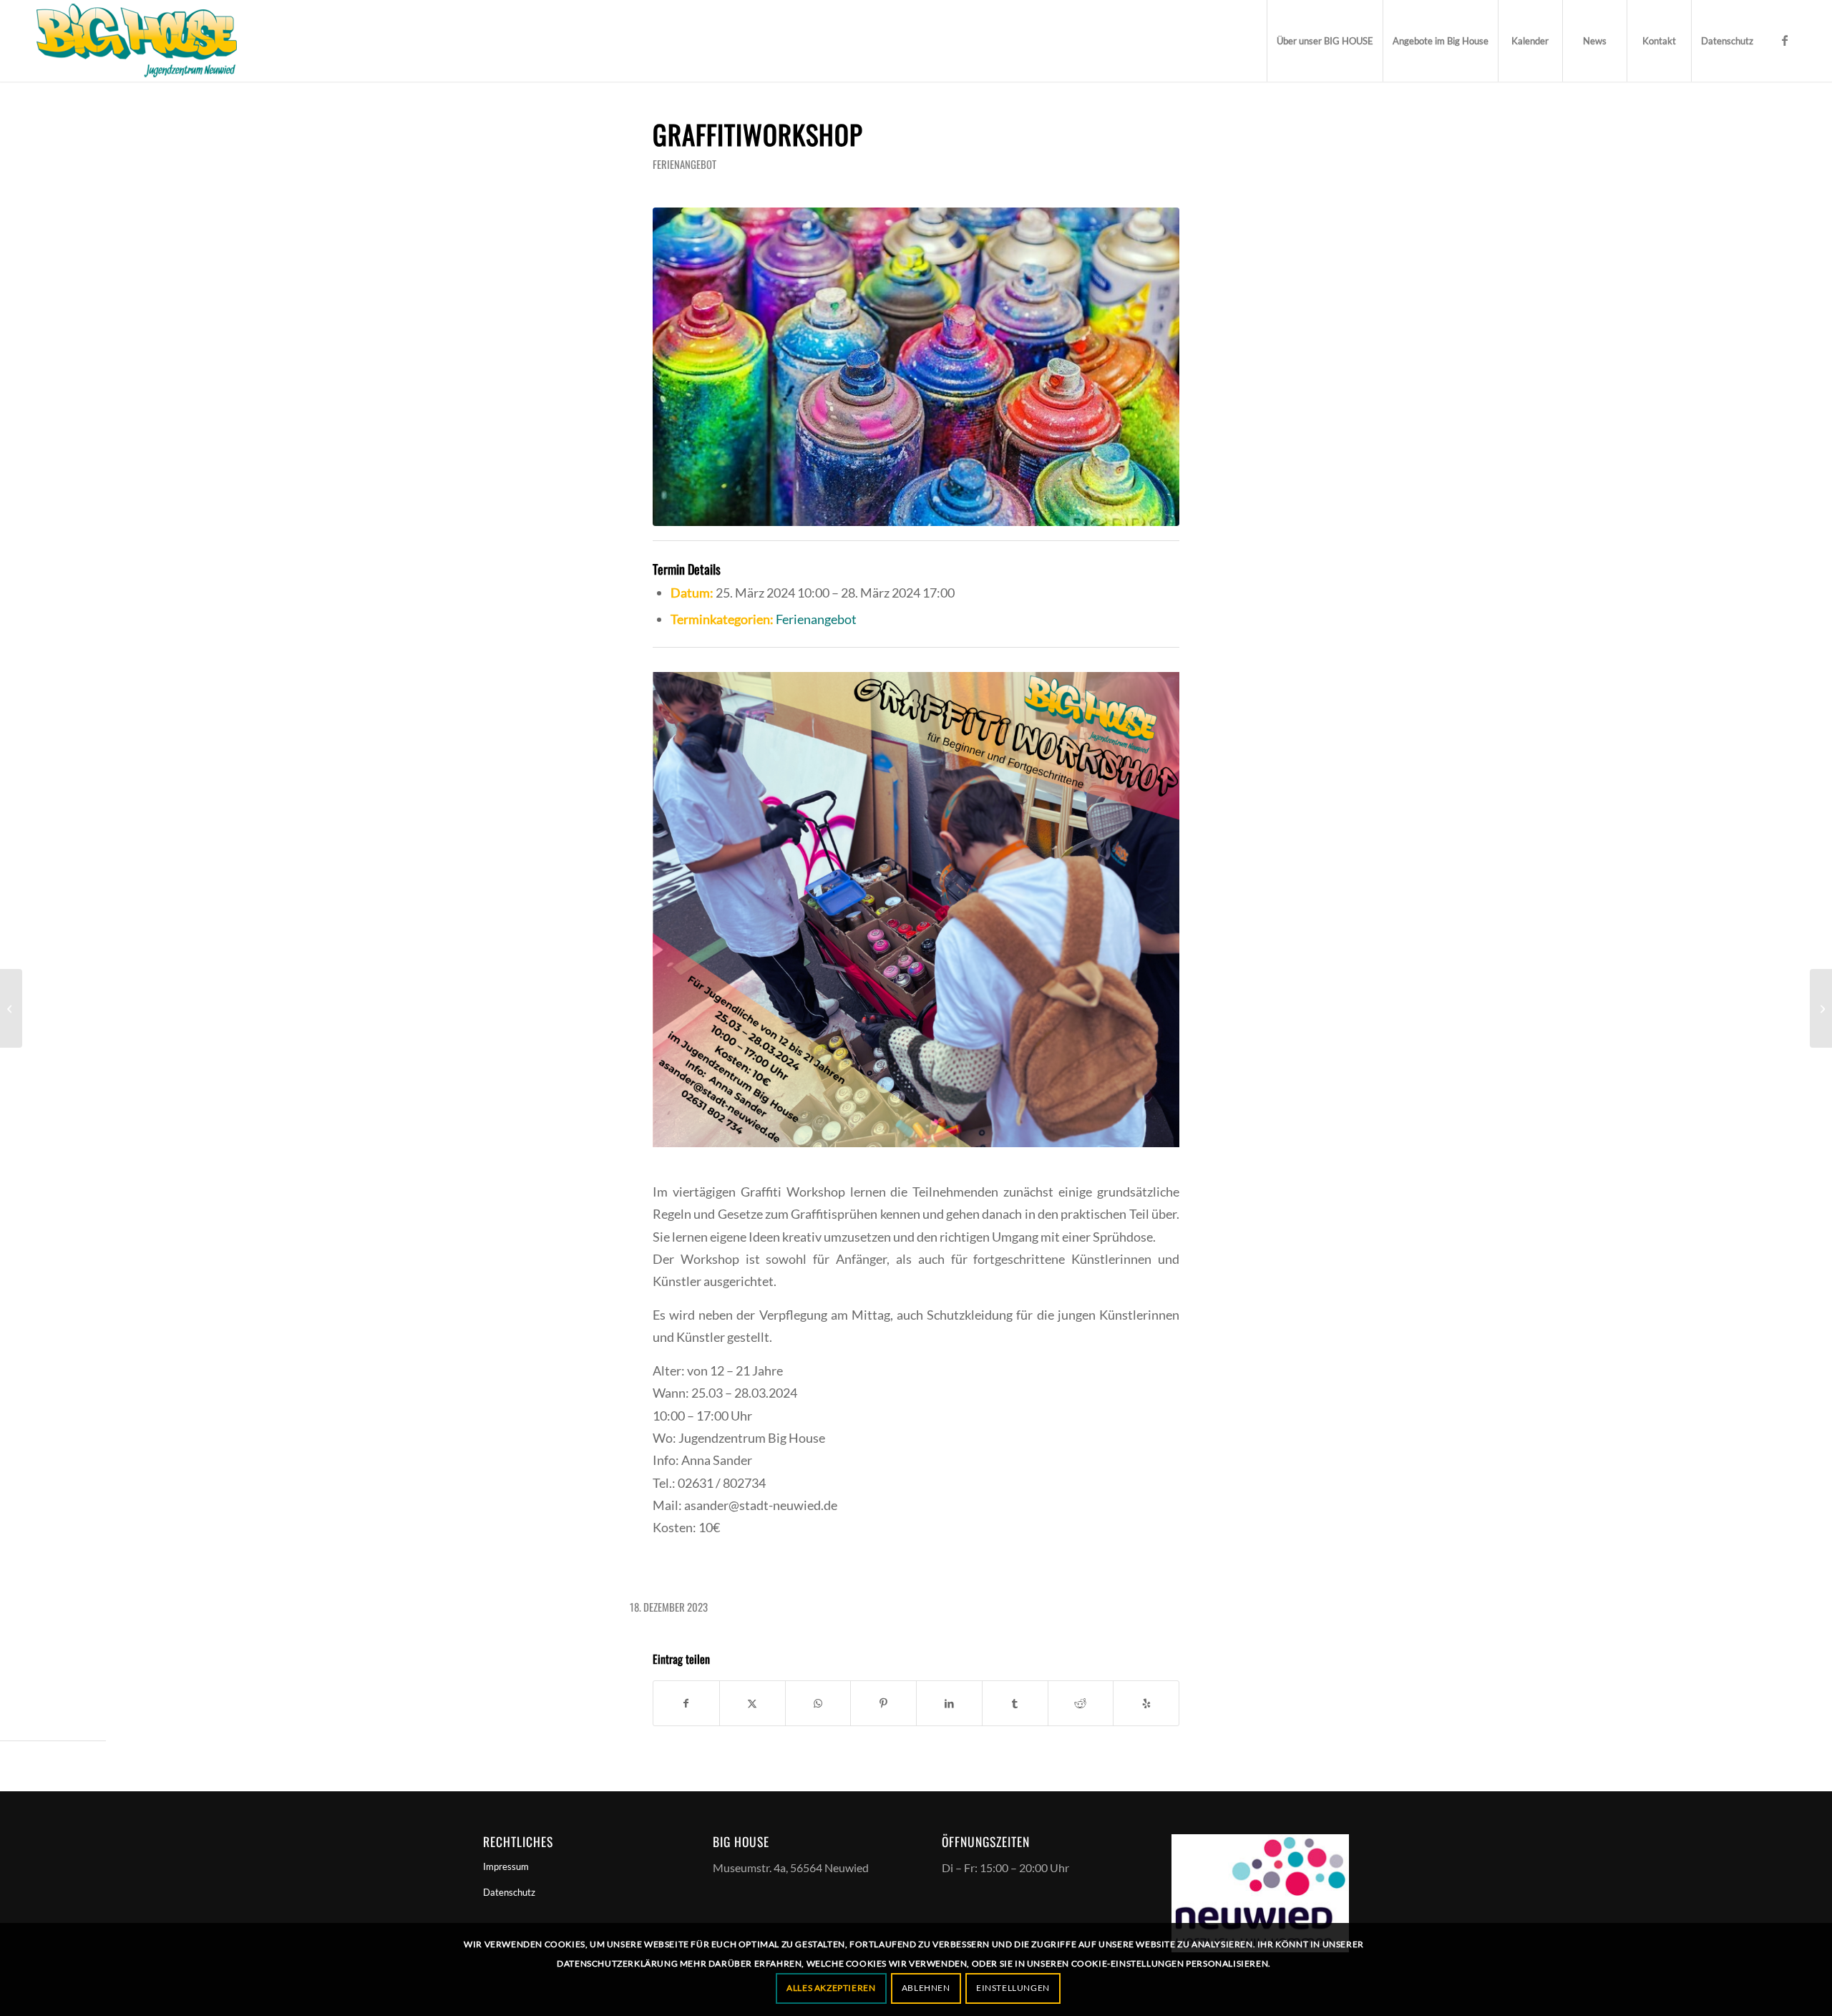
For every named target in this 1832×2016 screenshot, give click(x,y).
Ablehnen (926, 1988)
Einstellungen (1013, 1988)
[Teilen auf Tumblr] (1015, 1703)
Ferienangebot (684, 164)
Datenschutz (509, 1892)
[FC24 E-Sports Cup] (11, 1008)
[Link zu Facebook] (1785, 40)
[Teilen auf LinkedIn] (949, 1703)
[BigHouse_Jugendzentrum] (137, 41)
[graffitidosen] (916, 367)
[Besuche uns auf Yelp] (1146, 1703)
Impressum (506, 1866)
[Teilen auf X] (752, 1703)
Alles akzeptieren (831, 1988)
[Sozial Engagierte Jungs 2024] (1821, 1008)
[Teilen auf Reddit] (1081, 1703)
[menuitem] (1325, 41)
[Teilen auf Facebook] (686, 1703)
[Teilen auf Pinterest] (883, 1703)
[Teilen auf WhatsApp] (818, 1703)
